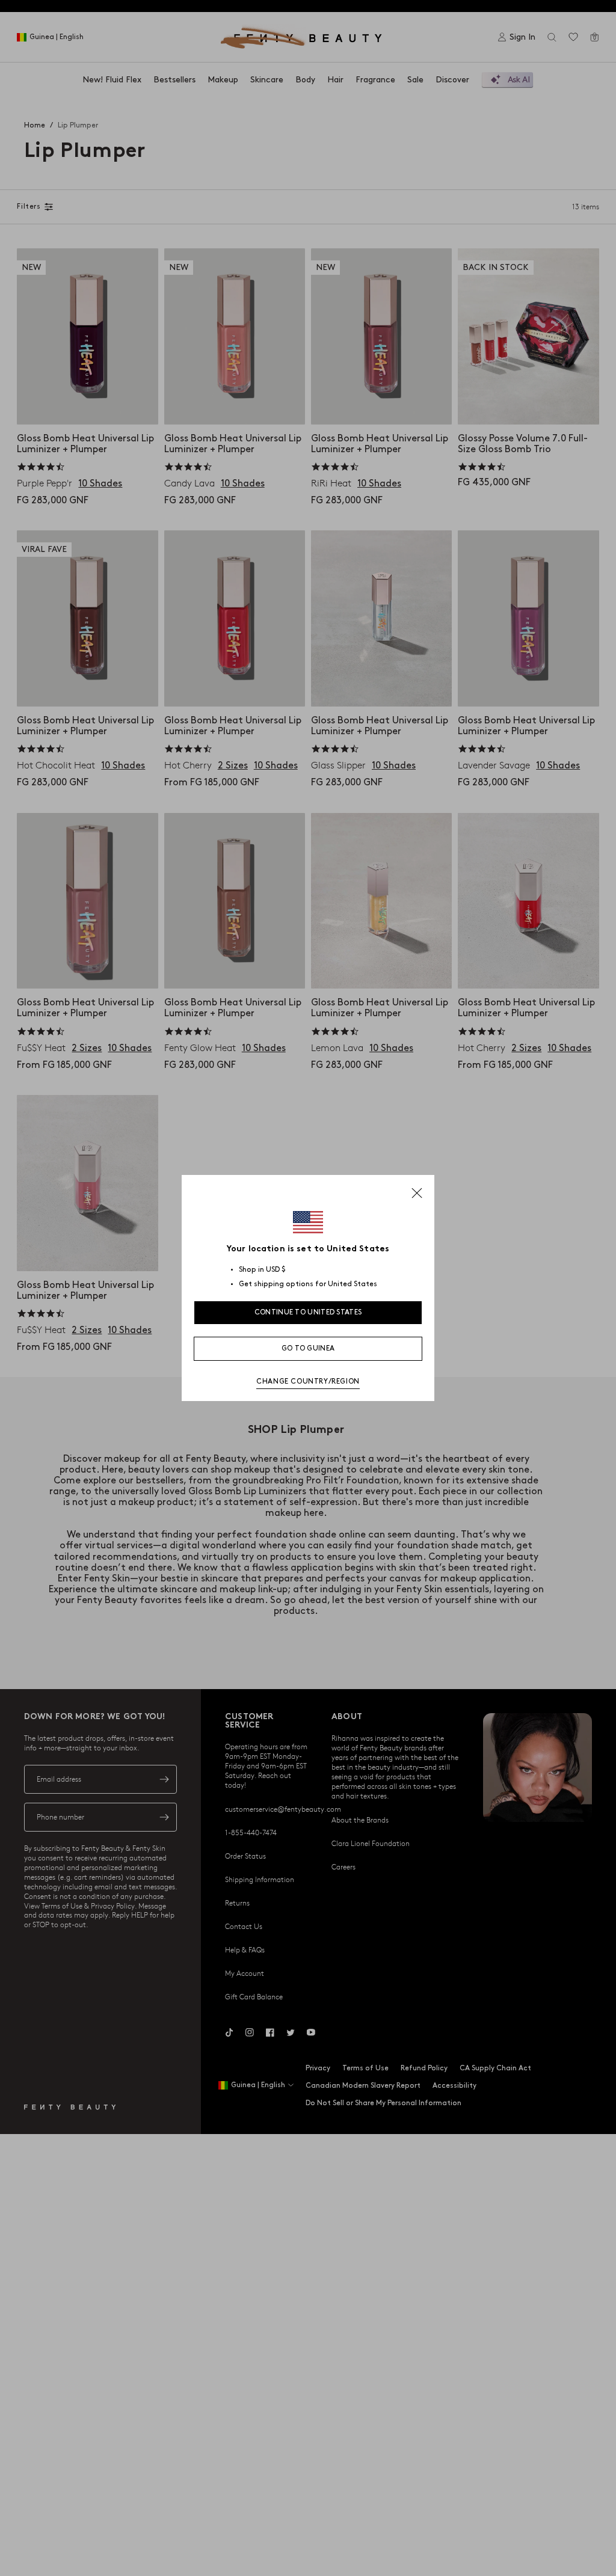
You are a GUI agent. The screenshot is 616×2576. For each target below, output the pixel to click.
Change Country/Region (308, 1382)
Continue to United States (308, 1312)
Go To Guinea (308, 1348)
